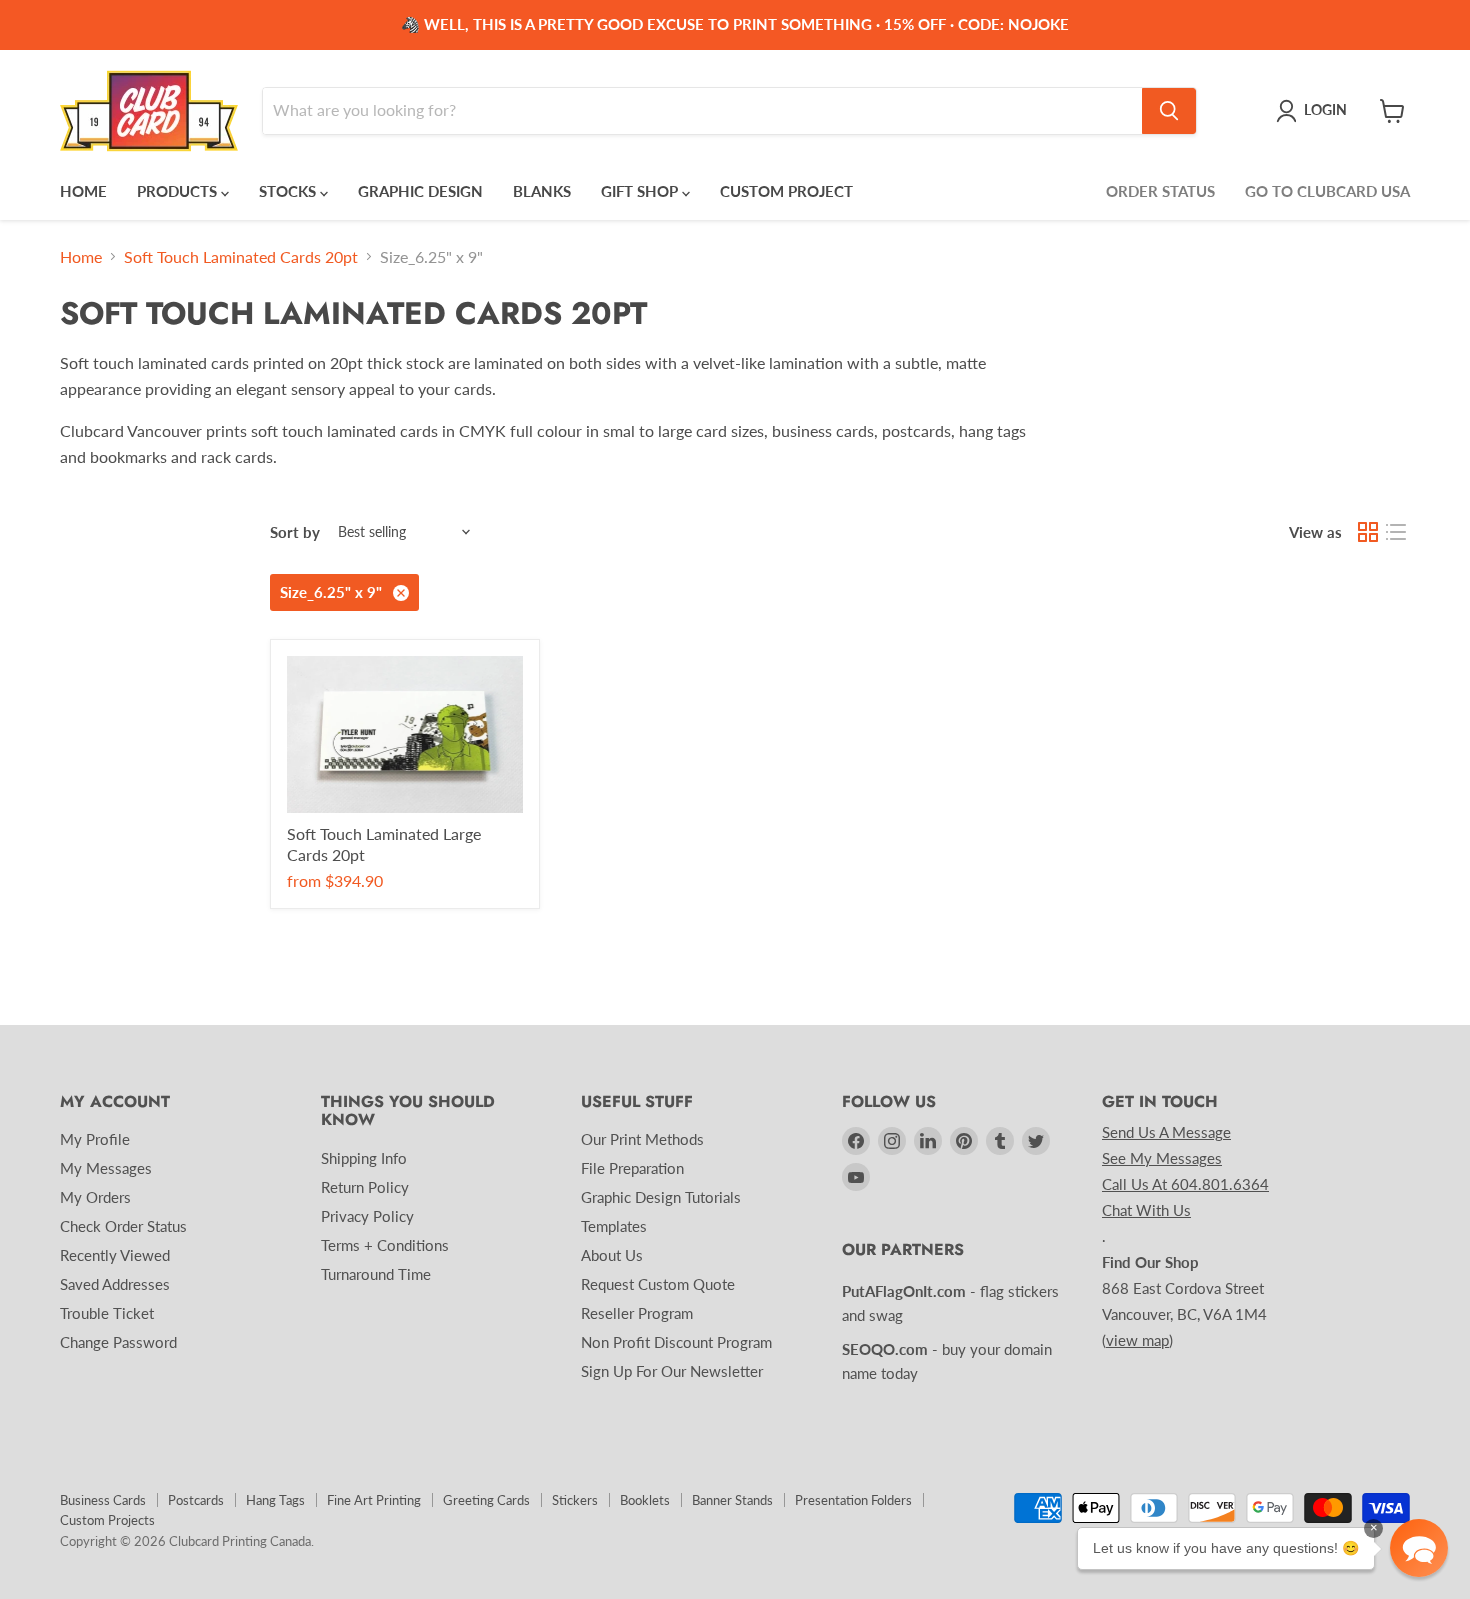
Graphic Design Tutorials (661, 1197)
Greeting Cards (486, 1500)
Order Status (1160, 191)
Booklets (645, 1500)
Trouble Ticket (107, 1313)
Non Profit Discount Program (676, 1342)
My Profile (95, 1139)
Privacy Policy (367, 1216)
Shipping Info (364, 1158)
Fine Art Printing (374, 1500)
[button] (1419, 1548)
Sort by (295, 532)
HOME (83, 191)
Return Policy (365, 1187)
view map (1137, 1340)
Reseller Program (637, 1313)
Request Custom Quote (658, 1284)
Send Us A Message (1166, 1132)
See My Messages (1162, 1158)
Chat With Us (1146, 1210)
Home (81, 257)
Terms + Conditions (385, 1245)
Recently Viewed (115, 1255)
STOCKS (289, 191)
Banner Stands (732, 1500)
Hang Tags (275, 1500)
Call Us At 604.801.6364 (1185, 1184)
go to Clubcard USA (1327, 191)
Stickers (575, 1500)
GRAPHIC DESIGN (420, 191)
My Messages (106, 1168)
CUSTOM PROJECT (786, 191)
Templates (614, 1226)
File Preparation (632, 1168)
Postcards (196, 1500)
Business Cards (103, 1500)
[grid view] (1368, 532)
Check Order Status (123, 1226)
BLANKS (542, 191)
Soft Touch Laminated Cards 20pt (241, 257)
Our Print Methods (642, 1139)
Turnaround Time (376, 1274)
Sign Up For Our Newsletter (672, 1371)
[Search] (1169, 111)
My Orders (95, 1197)
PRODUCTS (179, 191)
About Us (612, 1255)
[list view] (1396, 532)
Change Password (118, 1342)
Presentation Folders (853, 1500)
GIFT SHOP (641, 191)
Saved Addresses (115, 1284)
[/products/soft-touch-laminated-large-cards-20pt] (405, 734)
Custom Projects (107, 1520)
